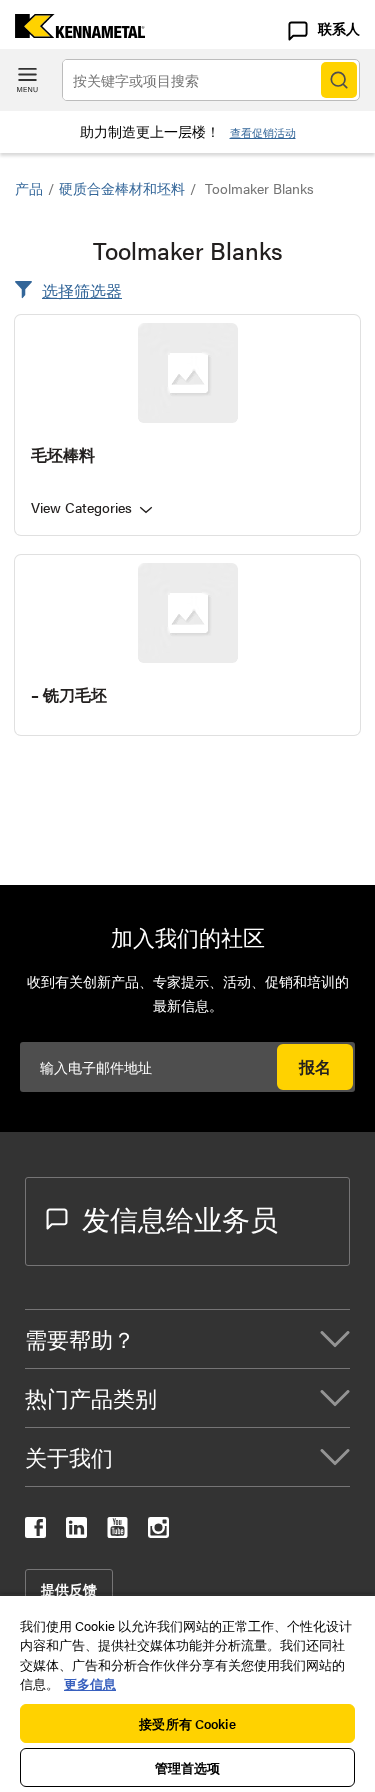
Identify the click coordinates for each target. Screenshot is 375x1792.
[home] (72, 31)
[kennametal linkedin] (76, 1531)
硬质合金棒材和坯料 (122, 188)
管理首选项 (188, 1767)
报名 (315, 1066)
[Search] (339, 80)
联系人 (339, 28)
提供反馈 (69, 1589)
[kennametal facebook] (35, 1531)
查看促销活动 (263, 132)
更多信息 (90, 1683)
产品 (29, 188)
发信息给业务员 (180, 1218)
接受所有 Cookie (187, 1723)
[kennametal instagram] (158, 1531)
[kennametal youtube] (117, 1531)
